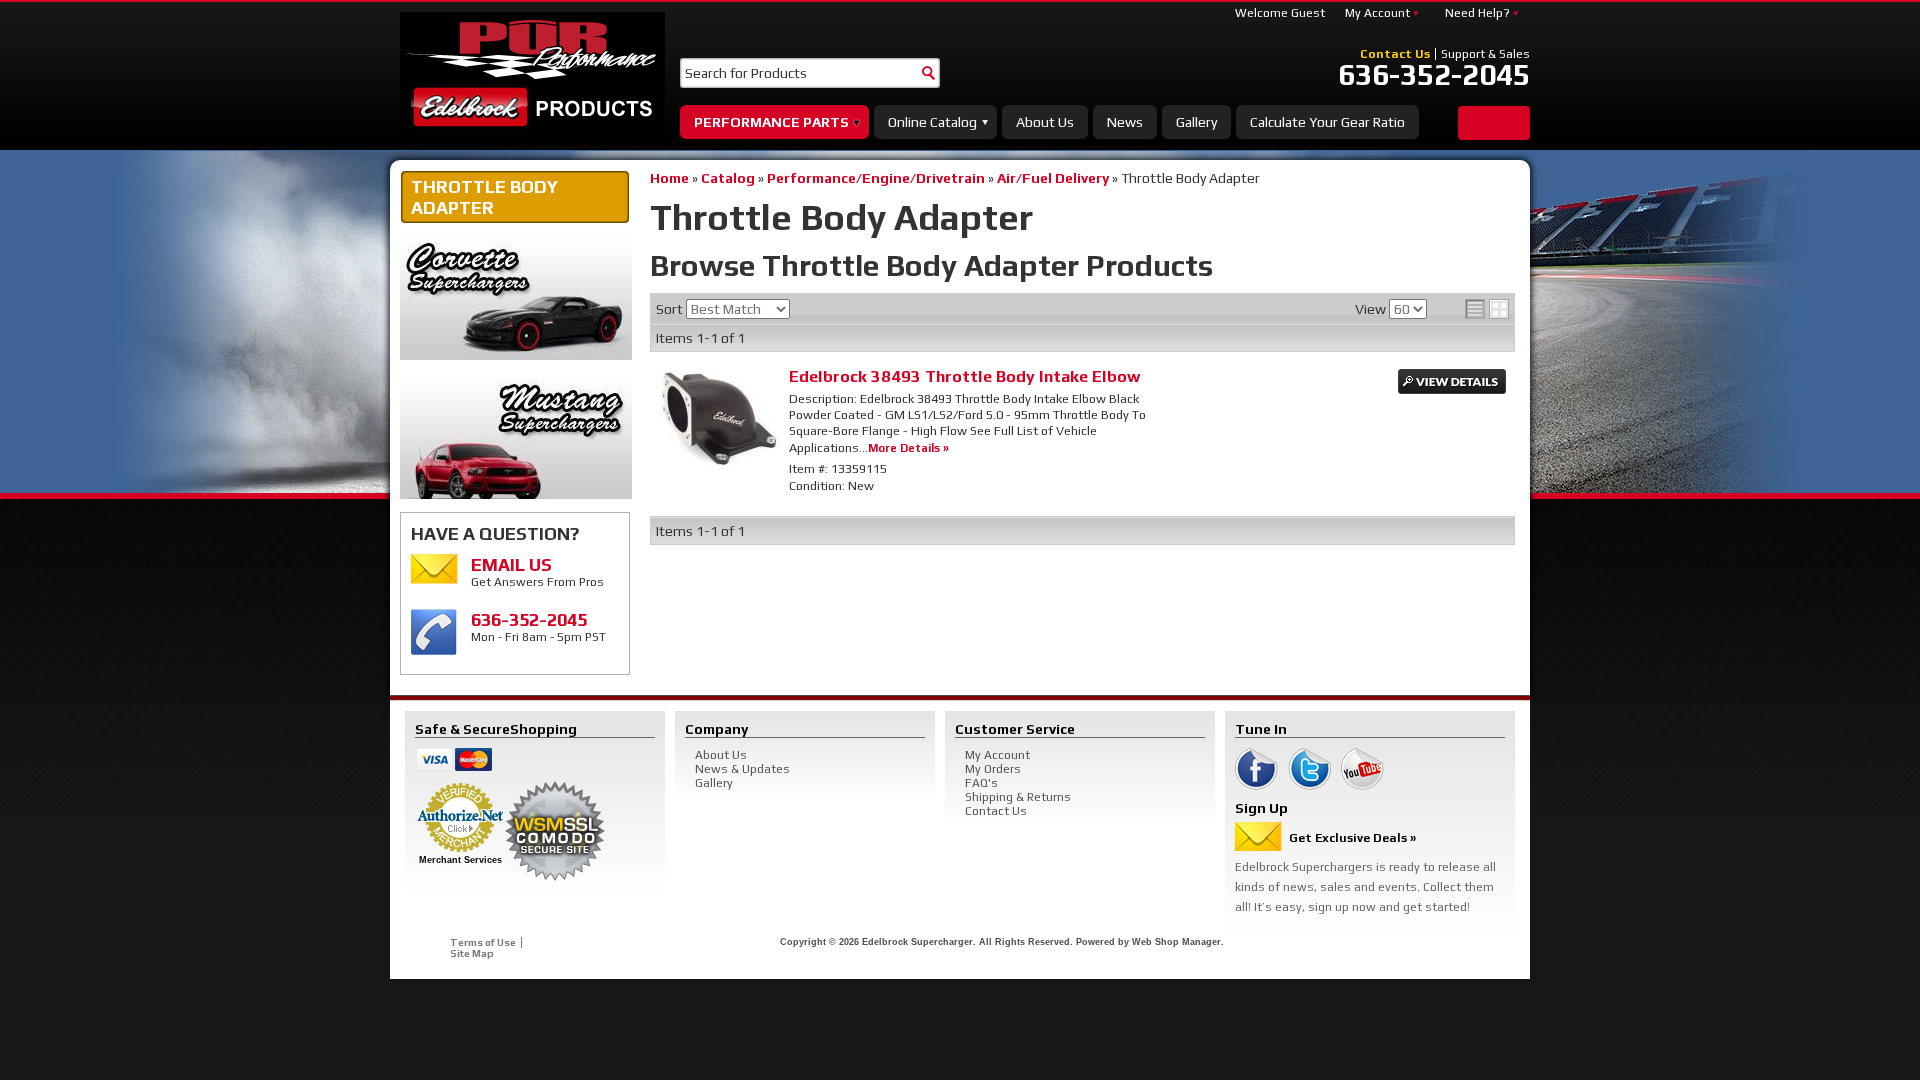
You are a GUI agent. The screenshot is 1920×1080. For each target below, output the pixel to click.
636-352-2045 (1434, 75)
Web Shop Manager (1176, 942)
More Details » (908, 447)
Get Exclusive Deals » (1352, 838)
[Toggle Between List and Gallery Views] (1487, 309)
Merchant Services (460, 860)
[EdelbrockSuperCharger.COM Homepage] (532, 72)
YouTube (1362, 769)
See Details (1452, 381)
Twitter (1309, 769)
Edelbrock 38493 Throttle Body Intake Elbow (964, 376)
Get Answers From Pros (537, 571)
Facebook (1256, 769)
